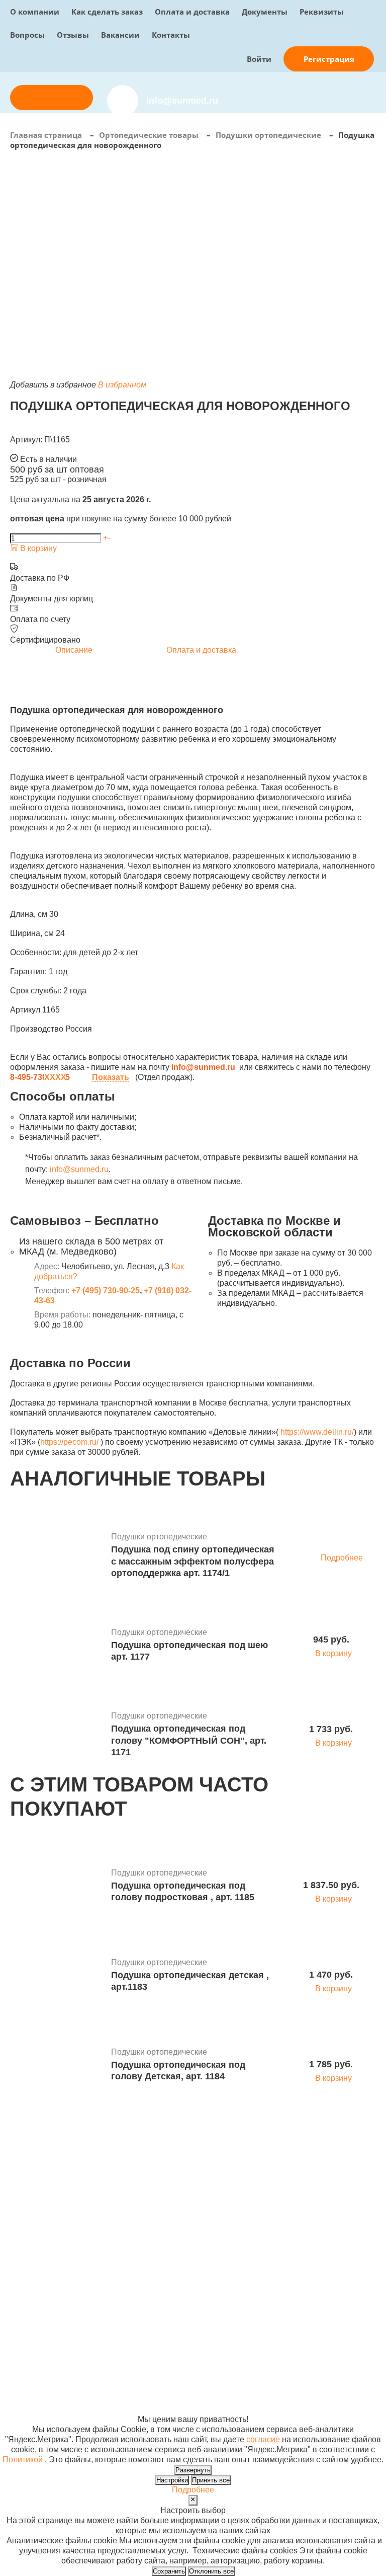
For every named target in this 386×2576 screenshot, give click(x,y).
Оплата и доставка (192, 12)
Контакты (171, 35)
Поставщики (195, 2218)
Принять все (211, 2480)
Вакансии (120, 35)
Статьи (263, 2238)
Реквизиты (322, 12)
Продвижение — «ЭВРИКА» (322, 2349)
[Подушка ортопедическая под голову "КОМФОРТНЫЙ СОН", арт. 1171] (57, 1736)
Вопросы (27, 35)
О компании (35, 12)
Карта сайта (291, 2369)
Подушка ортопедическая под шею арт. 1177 (189, 1651)
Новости (266, 2228)
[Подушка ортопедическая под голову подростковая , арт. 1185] (57, 1887)
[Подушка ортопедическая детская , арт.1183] (57, 1976)
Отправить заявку (52, 97)
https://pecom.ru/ (69, 1442)
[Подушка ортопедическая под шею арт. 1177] (57, 1646)
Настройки (172, 2480)
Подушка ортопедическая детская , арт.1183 (190, 1981)
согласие (263, 2439)
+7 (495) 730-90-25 (106, 1291)
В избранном (122, 385)
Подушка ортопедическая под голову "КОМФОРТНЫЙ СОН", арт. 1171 (189, 1740)
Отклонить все (211, 2571)
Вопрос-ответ (197, 2248)
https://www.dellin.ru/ (317, 1432)
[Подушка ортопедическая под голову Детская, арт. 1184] (57, 2066)
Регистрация (329, 59)
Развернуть (193, 2470)
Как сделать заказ (107, 12)
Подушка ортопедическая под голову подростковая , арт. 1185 (183, 1891)
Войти (259, 59)
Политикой (23, 2460)
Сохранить (169, 2571)
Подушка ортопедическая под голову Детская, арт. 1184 (178, 2071)
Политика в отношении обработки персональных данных (58, 2379)
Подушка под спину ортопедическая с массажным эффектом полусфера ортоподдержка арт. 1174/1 (193, 1561)
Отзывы (73, 35)
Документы (265, 12)
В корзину (37, 548)
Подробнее (342, 1558)
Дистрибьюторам (203, 2208)
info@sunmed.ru (79, 1169)
